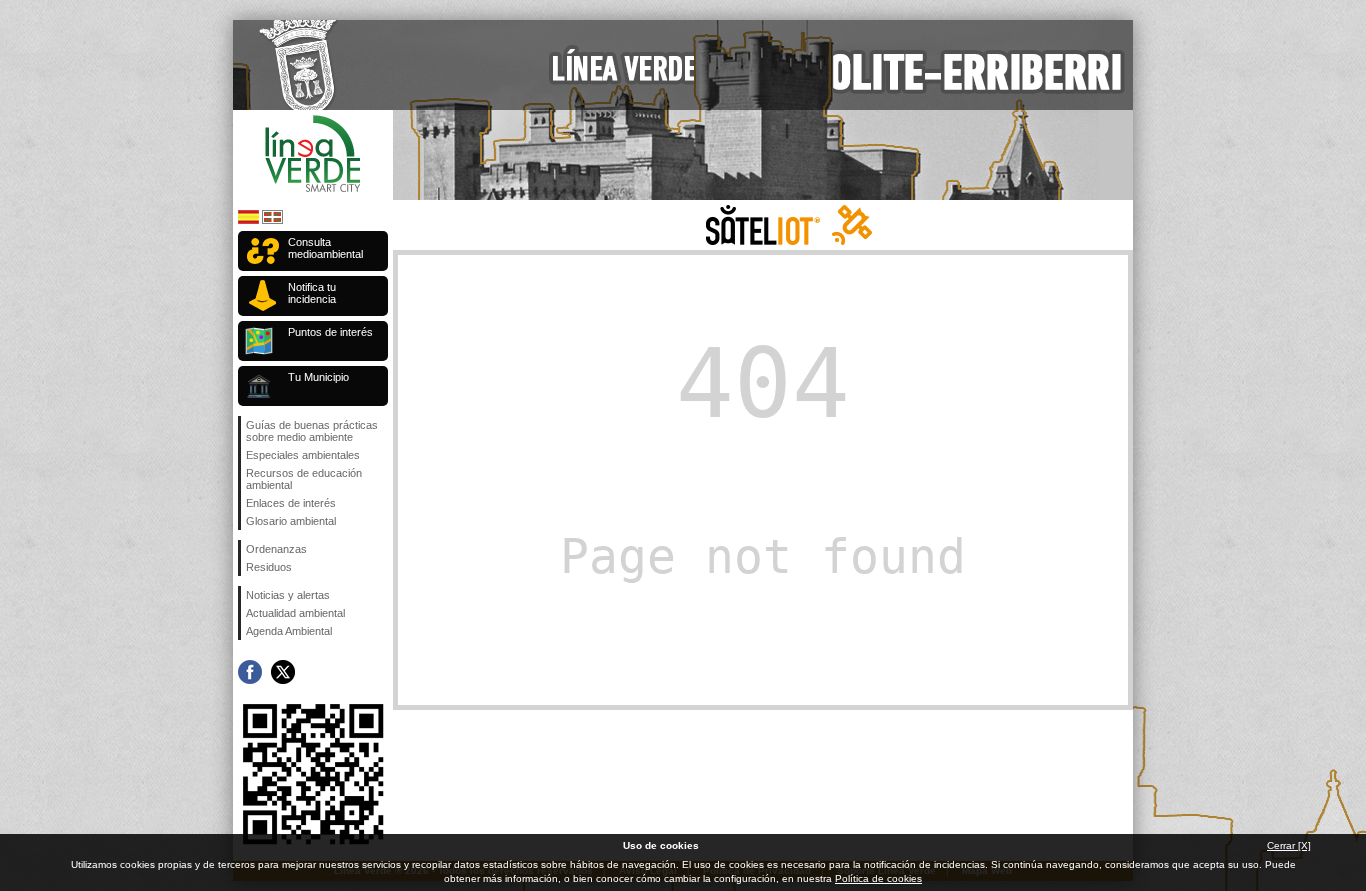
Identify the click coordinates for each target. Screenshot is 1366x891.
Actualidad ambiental (295, 613)
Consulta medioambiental (325, 248)
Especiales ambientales (303, 455)
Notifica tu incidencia (312, 293)
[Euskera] (272, 220)
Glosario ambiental (291, 521)
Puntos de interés (330, 332)
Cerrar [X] (1289, 845)
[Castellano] (248, 220)
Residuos (269, 567)
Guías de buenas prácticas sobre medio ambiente (312, 431)
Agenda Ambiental (289, 631)
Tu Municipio (318, 377)
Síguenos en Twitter (283, 672)
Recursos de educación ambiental (304, 479)
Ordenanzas (276, 549)
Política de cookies (878, 878)
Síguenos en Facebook (250, 672)
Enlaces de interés (291, 503)
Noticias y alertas (288, 595)
